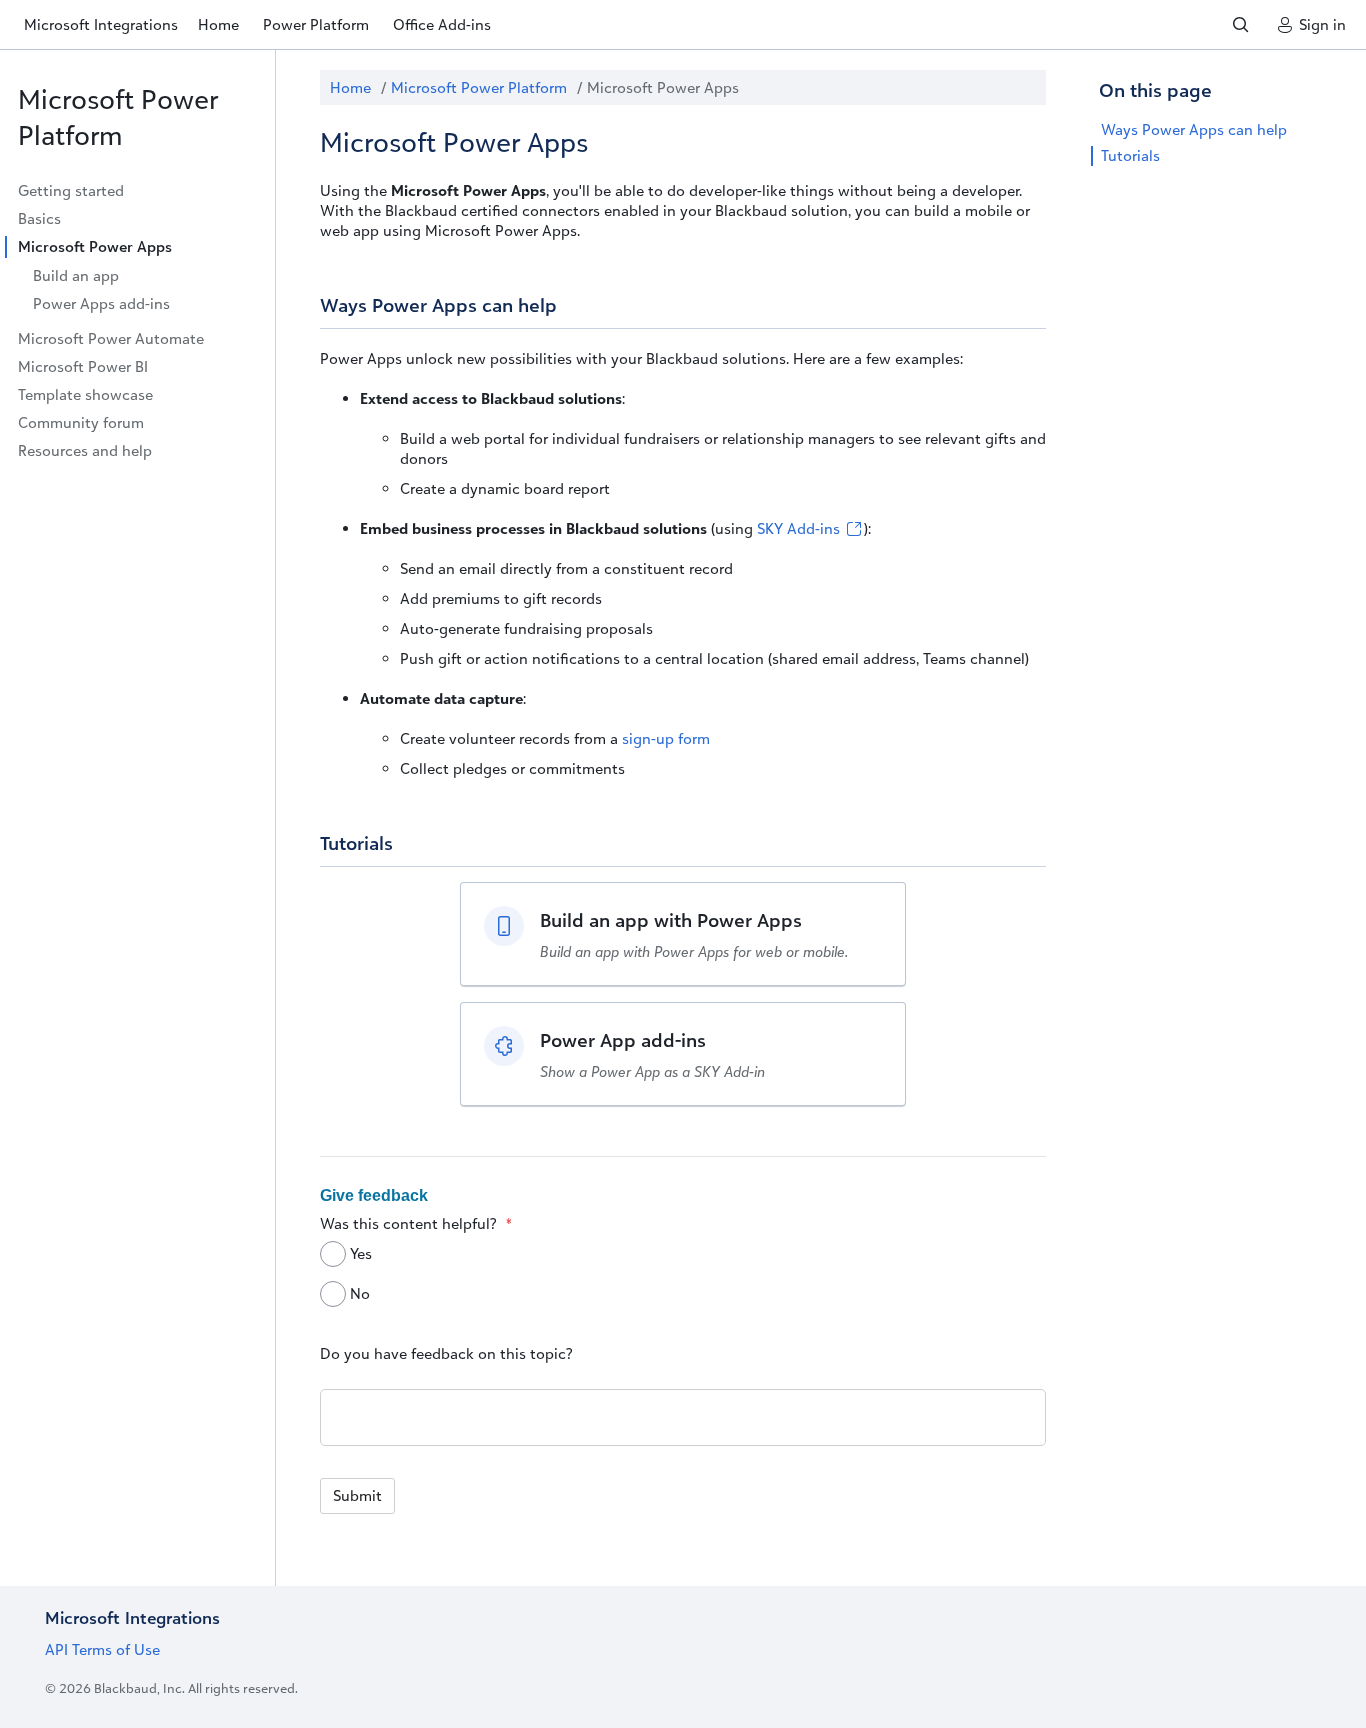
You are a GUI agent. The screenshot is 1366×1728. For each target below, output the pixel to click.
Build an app (76, 275)
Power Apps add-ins (101, 303)
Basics (39, 218)
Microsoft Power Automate (111, 338)
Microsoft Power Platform (118, 117)
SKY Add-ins (800, 528)
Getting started (71, 190)
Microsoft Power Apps (95, 246)
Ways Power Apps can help (1194, 129)
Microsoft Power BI (83, 366)
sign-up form (666, 738)
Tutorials (1130, 155)
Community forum (81, 422)
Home (350, 87)
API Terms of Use (102, 1649)
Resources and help (85, 450)
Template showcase (85, 394)
